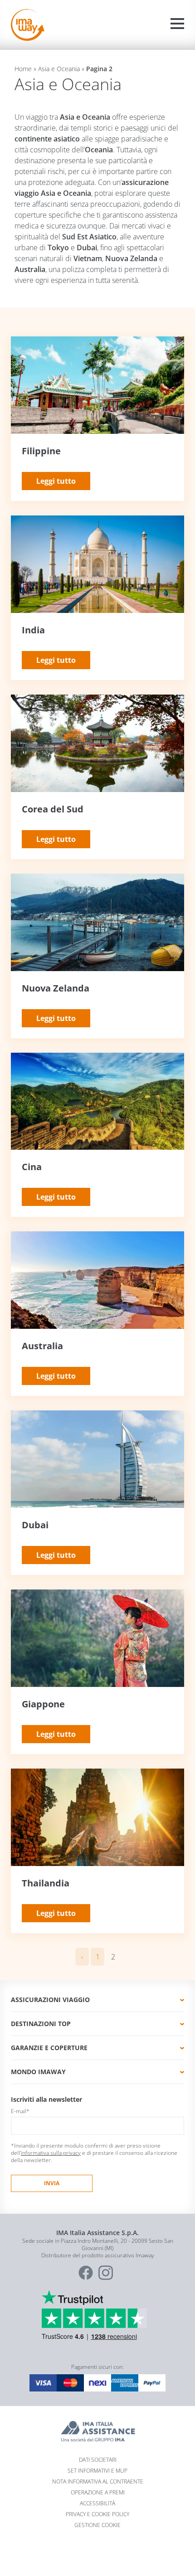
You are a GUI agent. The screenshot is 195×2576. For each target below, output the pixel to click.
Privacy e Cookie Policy (97, 2514)
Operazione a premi (98, 2492)
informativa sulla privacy (51, 2153)
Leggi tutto (56, 481)
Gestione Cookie (97, 2525)
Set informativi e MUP (97, 2471)
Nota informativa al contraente (98, 2481)
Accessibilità (97, 2503)
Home (23, 69)
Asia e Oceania (59, 69)
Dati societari (98, 2460)
